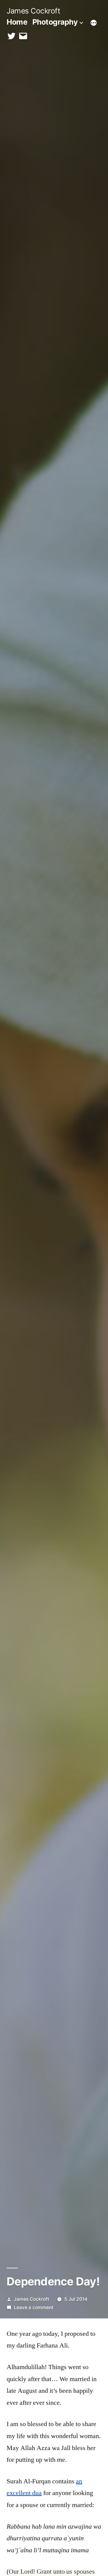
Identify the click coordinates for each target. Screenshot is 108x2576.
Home (17, 22)
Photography (55, 22)
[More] (94, 23)
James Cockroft (33, 11)
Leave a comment (34, 2307)
